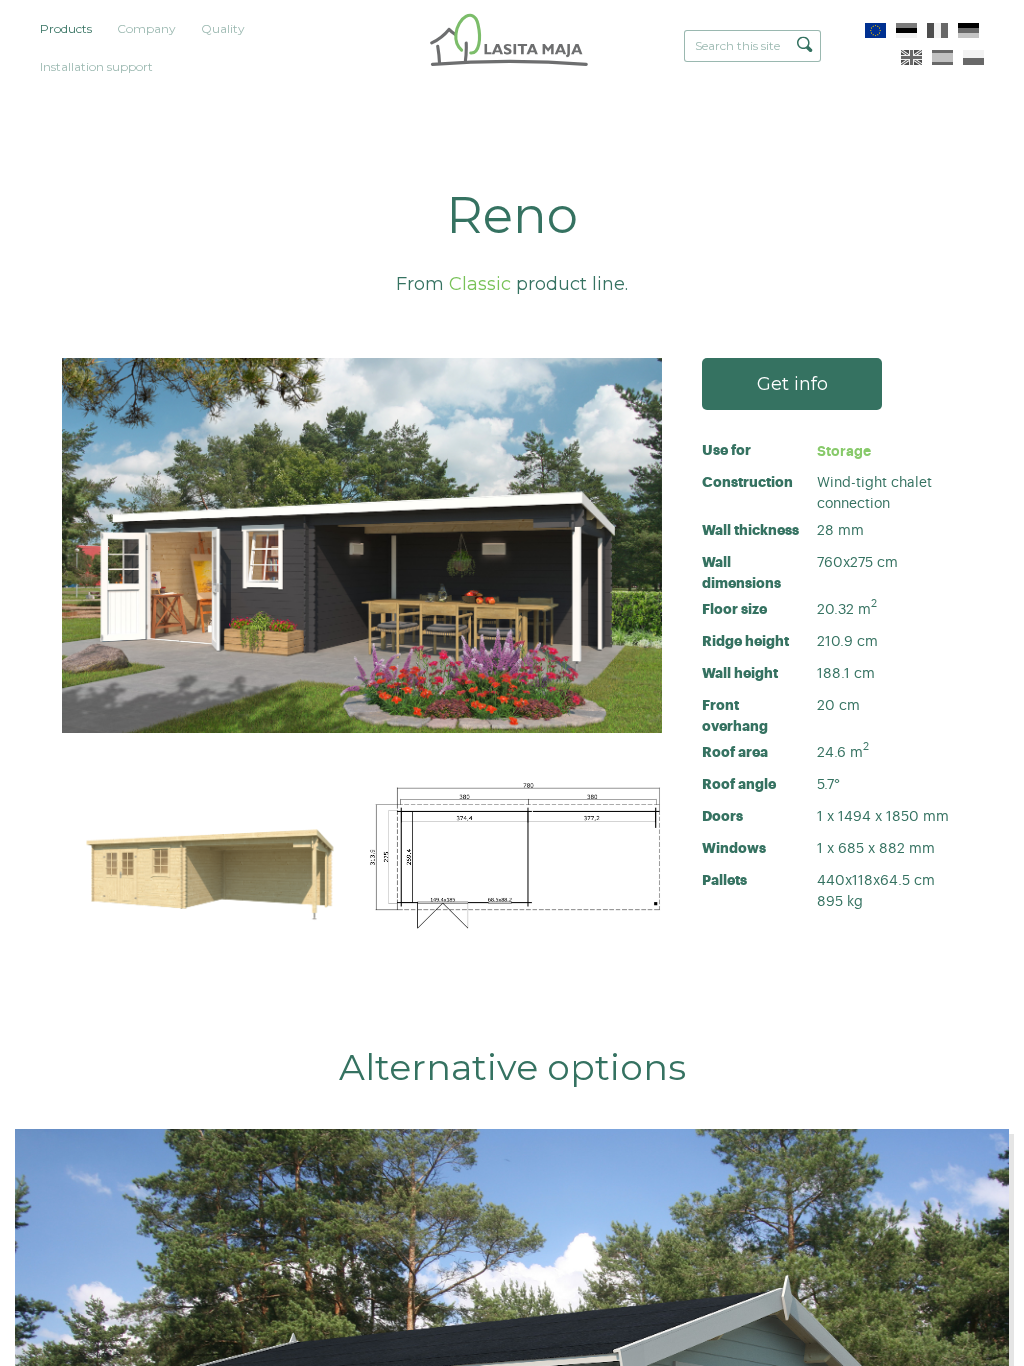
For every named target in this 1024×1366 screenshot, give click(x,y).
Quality (223, 28)
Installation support (96, 66)
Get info (792, 384)
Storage (844, 451)
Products (66, 28)
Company (146, 28)
